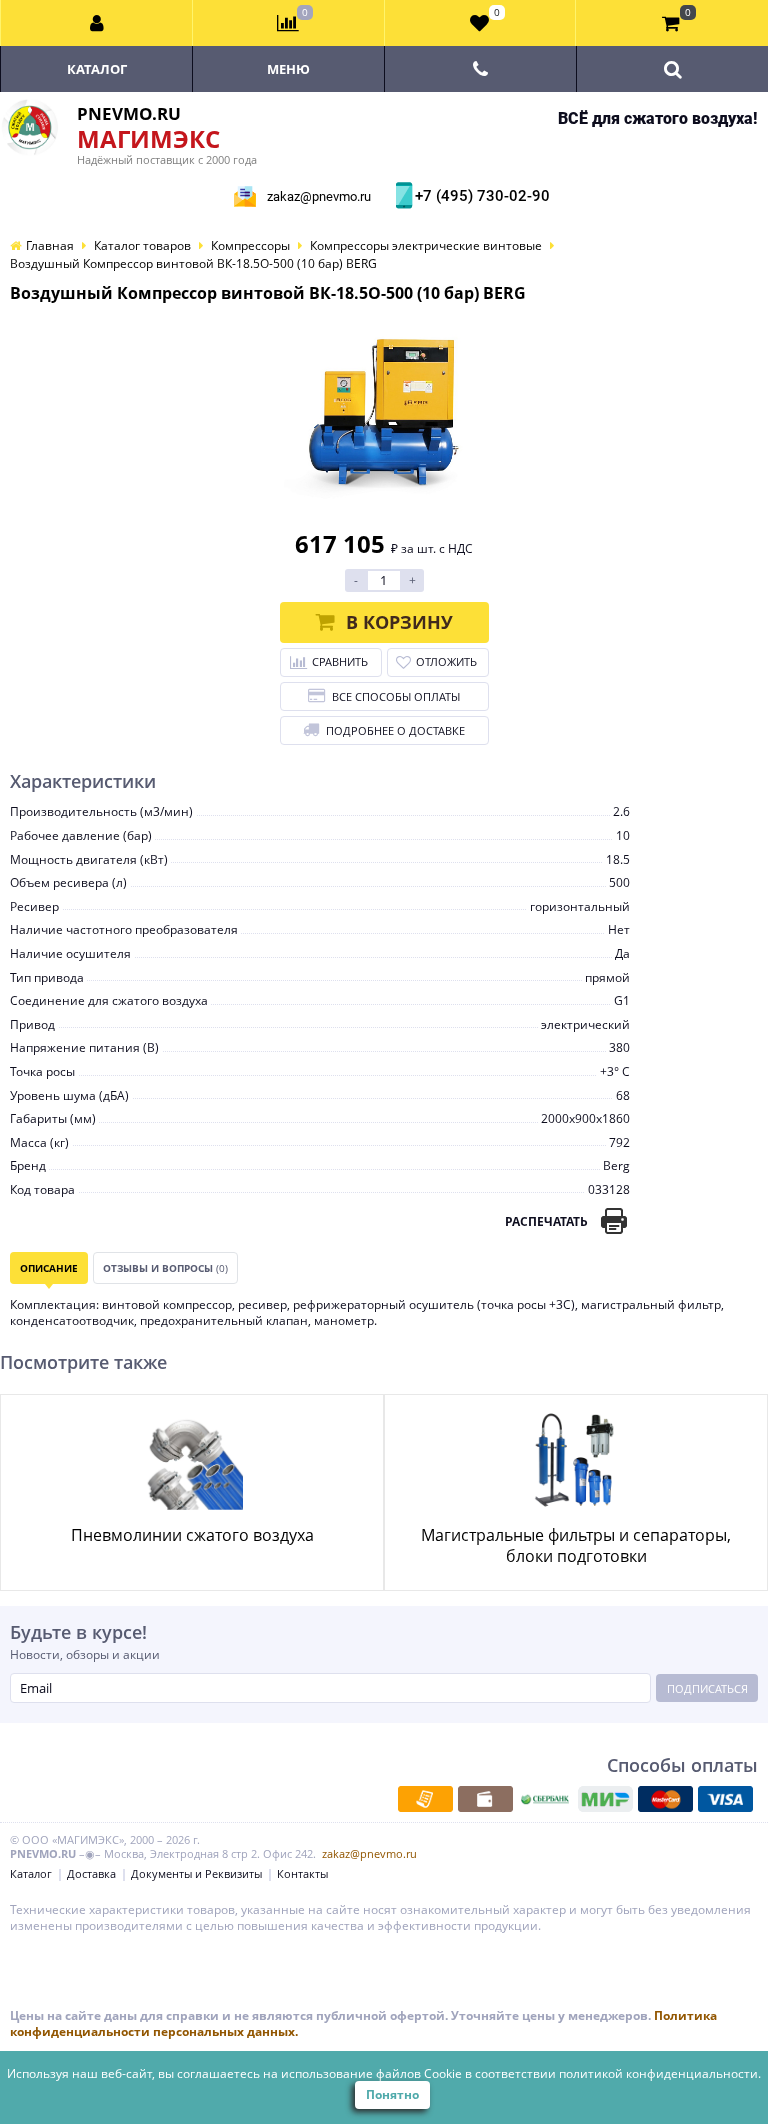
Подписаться (707, 1688)
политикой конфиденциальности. (660, 2073)
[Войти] (97, 23)
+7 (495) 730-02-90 (480, 196)
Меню (288, 69)
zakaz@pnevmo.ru (319, 196)
